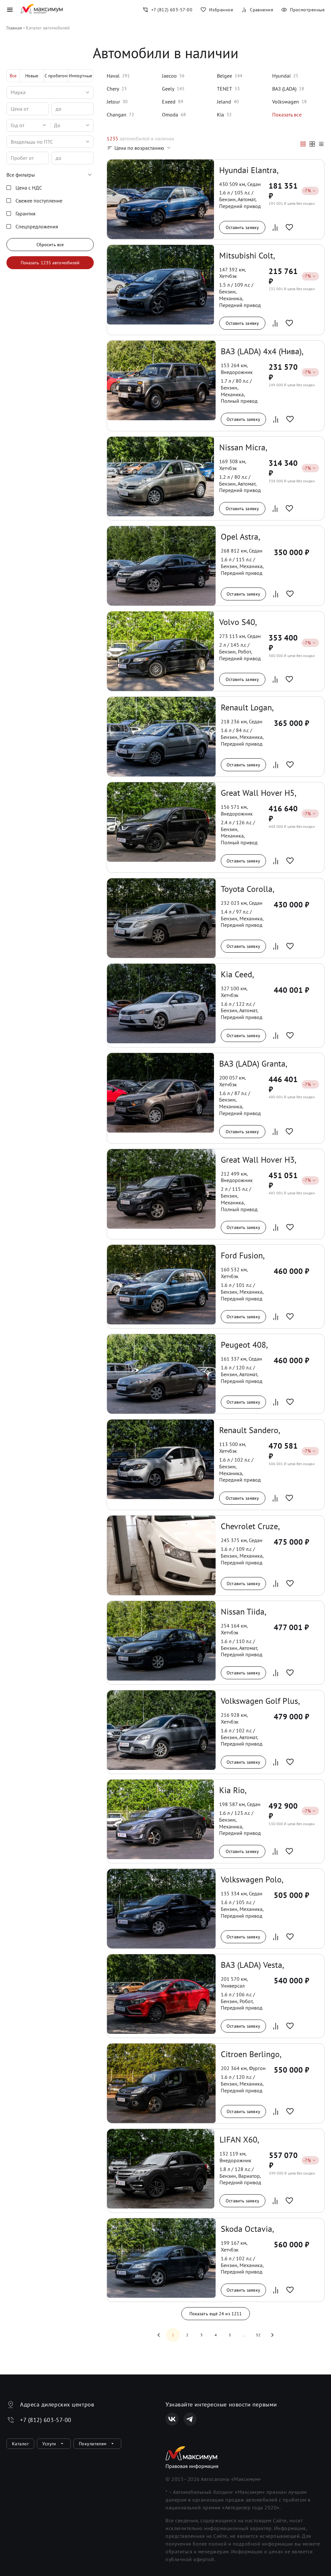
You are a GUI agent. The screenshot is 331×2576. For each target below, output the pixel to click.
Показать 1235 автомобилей (50, 263)
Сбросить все (50, 245)
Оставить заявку (242, 227)
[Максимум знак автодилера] (42, 10)
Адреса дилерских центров (57, 2404)
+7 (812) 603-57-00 (46, 2420)
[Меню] (10, 10)
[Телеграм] (190, 2419)
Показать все (287, 115)
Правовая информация (192, 2466)
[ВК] (172, 2419)
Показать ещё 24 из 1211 (216, 2314)
